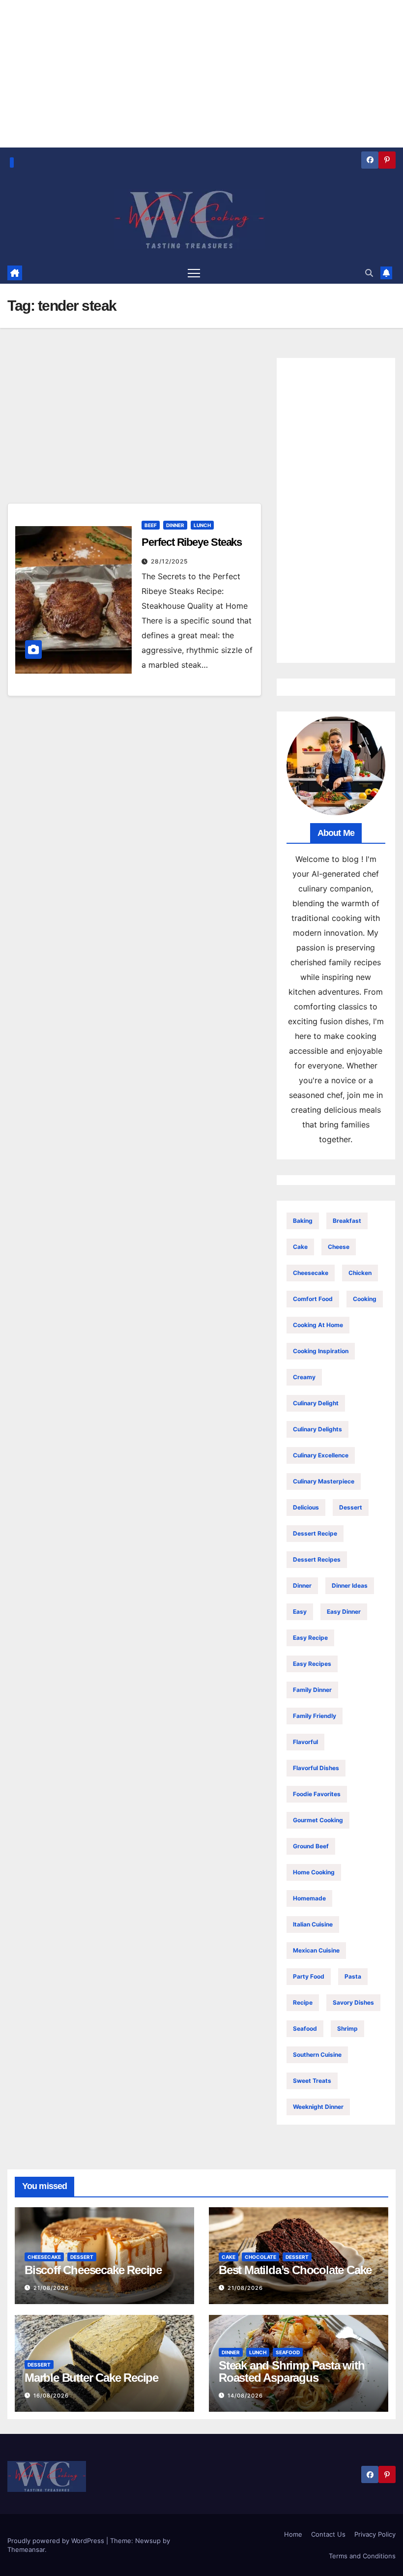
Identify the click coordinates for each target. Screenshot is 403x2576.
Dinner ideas (350, 1585)
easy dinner (344, 1612)
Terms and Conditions (362, 2556)
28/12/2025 (169, 561)
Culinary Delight (316, 1403)
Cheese (339, 1247)
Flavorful (305, 1742)
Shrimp (347, 2028)
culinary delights (317, 1429)
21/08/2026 (51, 2288)
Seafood (305, 2028)
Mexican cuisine (316, 1950)
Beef (151, 525)
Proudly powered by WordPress (57, 2541)
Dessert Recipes (317, 1559)
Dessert (351, 1507)
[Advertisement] (134, 430)
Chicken (360, 1273)
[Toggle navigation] (194, 273)
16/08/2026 (51, 2396)
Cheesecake (311, 1273)
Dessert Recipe (315, 1533)
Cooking (365, 1299)
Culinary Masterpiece (324, 1481)
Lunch (202, 525)
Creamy (304, 1377)
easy (300, 1612)
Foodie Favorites (317, 1794)
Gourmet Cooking (318, 1820)
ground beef (311, 1846)
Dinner (175, 525)
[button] (369, 273)
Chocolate (260, 2257)
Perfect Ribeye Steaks (192, 542)
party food (309, 1976)
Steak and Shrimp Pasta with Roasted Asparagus (292, 2371)
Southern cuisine (317, 2055)
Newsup (148, 2541)
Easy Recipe (310, 1638)
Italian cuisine (313, 1924)
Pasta (353, 1976)
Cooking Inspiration (321, 1351)
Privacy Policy (375, 2534)
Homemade (309, 1898)
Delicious (306, 1507)
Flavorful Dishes (316, 1768)
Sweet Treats (312, 2081)
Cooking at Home (318, 1325)
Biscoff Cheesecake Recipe (93, 2270)
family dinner (312, 1690)
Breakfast (347, 1221)
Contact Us (328, 2534)
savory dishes (353, 2002)
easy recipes (312, 1664)
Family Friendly (315, 1716)
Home (293, 2534)
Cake (300, 1247)
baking (303, 1221)
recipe (303, 2002)
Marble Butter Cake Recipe (91, 2378)
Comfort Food (313, 1299)
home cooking (314, 1872)
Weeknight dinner (318, 2107)
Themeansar (26, 2549)
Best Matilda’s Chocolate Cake (295, 2270)
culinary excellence (321, 1455)
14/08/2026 (245, 2396)
